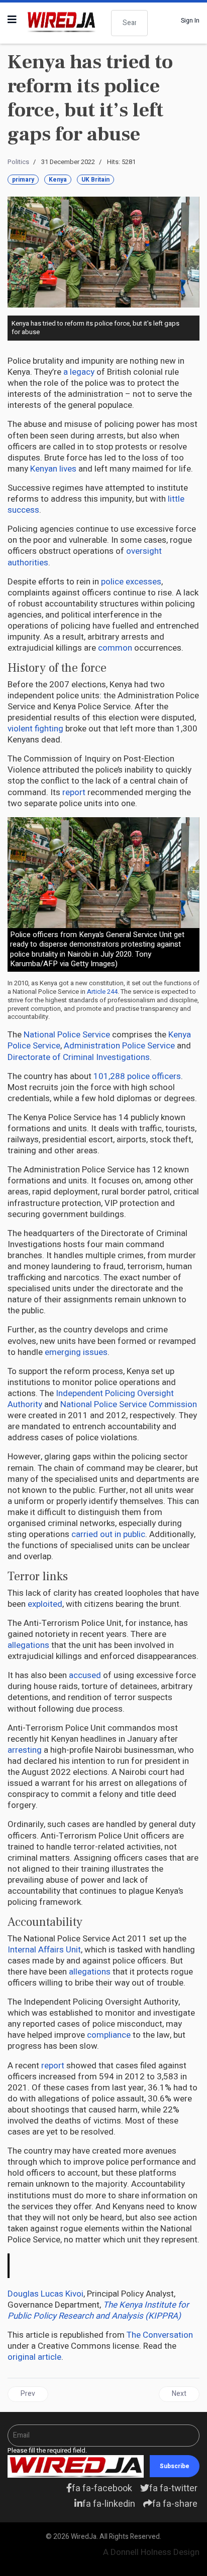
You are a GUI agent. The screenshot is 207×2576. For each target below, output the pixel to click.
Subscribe (175, 2466)
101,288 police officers (137, 1076)
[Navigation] (12, 20)
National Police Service (67, 1035)
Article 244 (102, 992)
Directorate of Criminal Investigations (79, 1057)
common (115, 648)
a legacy (79, 372)
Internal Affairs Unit (44, 1950)
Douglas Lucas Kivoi (45, 2294)
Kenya (58, 180)
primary (23, 180)
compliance (109, 2035)
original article (34, 2357)
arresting (25, 1750)
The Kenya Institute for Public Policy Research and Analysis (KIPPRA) (98, 2310)
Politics (18, 162)
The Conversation (160, 2335)
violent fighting (35, 729)
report (74, 792)
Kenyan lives (53, 469)
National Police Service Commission (129, 1404)
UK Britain (95, 180)
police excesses (131, 582)
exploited (45, 1604)
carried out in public (108, 1534)
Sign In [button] (190, 21)
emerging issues (76, 1352)
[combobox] (129, 23)
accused (85, 1675)
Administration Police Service (119, 1046)
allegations (28, 1645)
